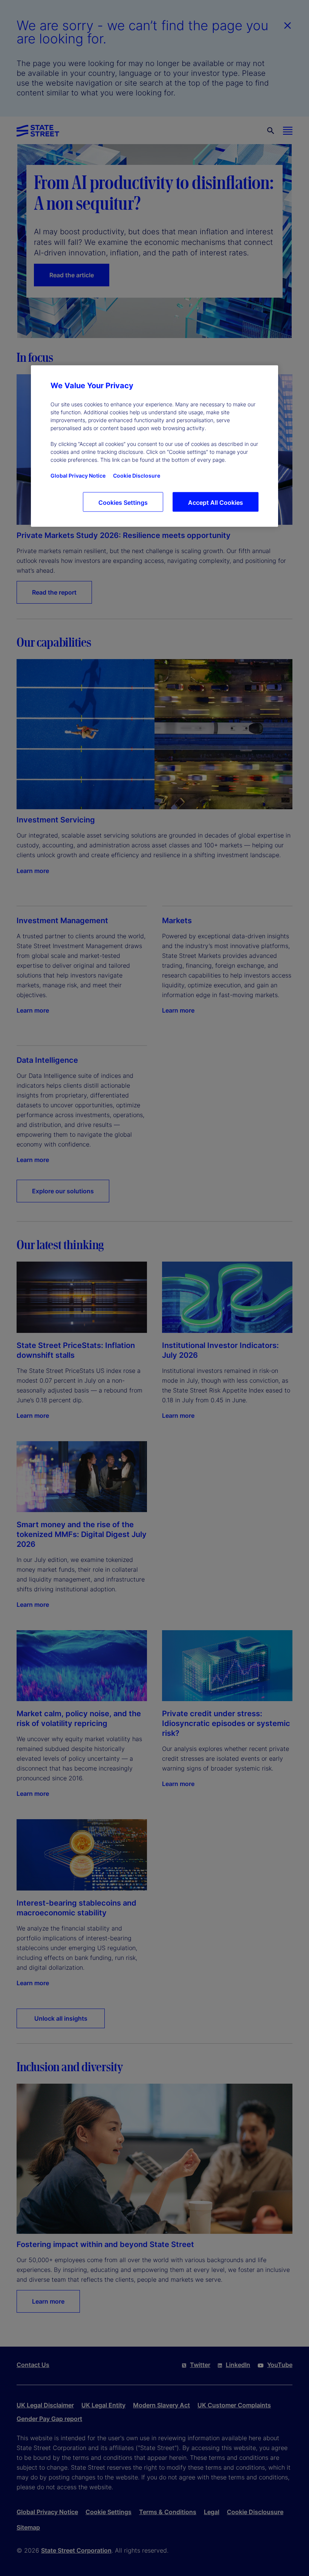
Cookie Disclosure (137, 476)
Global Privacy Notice (78, 476)
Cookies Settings (123, 503)
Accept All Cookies (216, 503)
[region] (154, 446)
